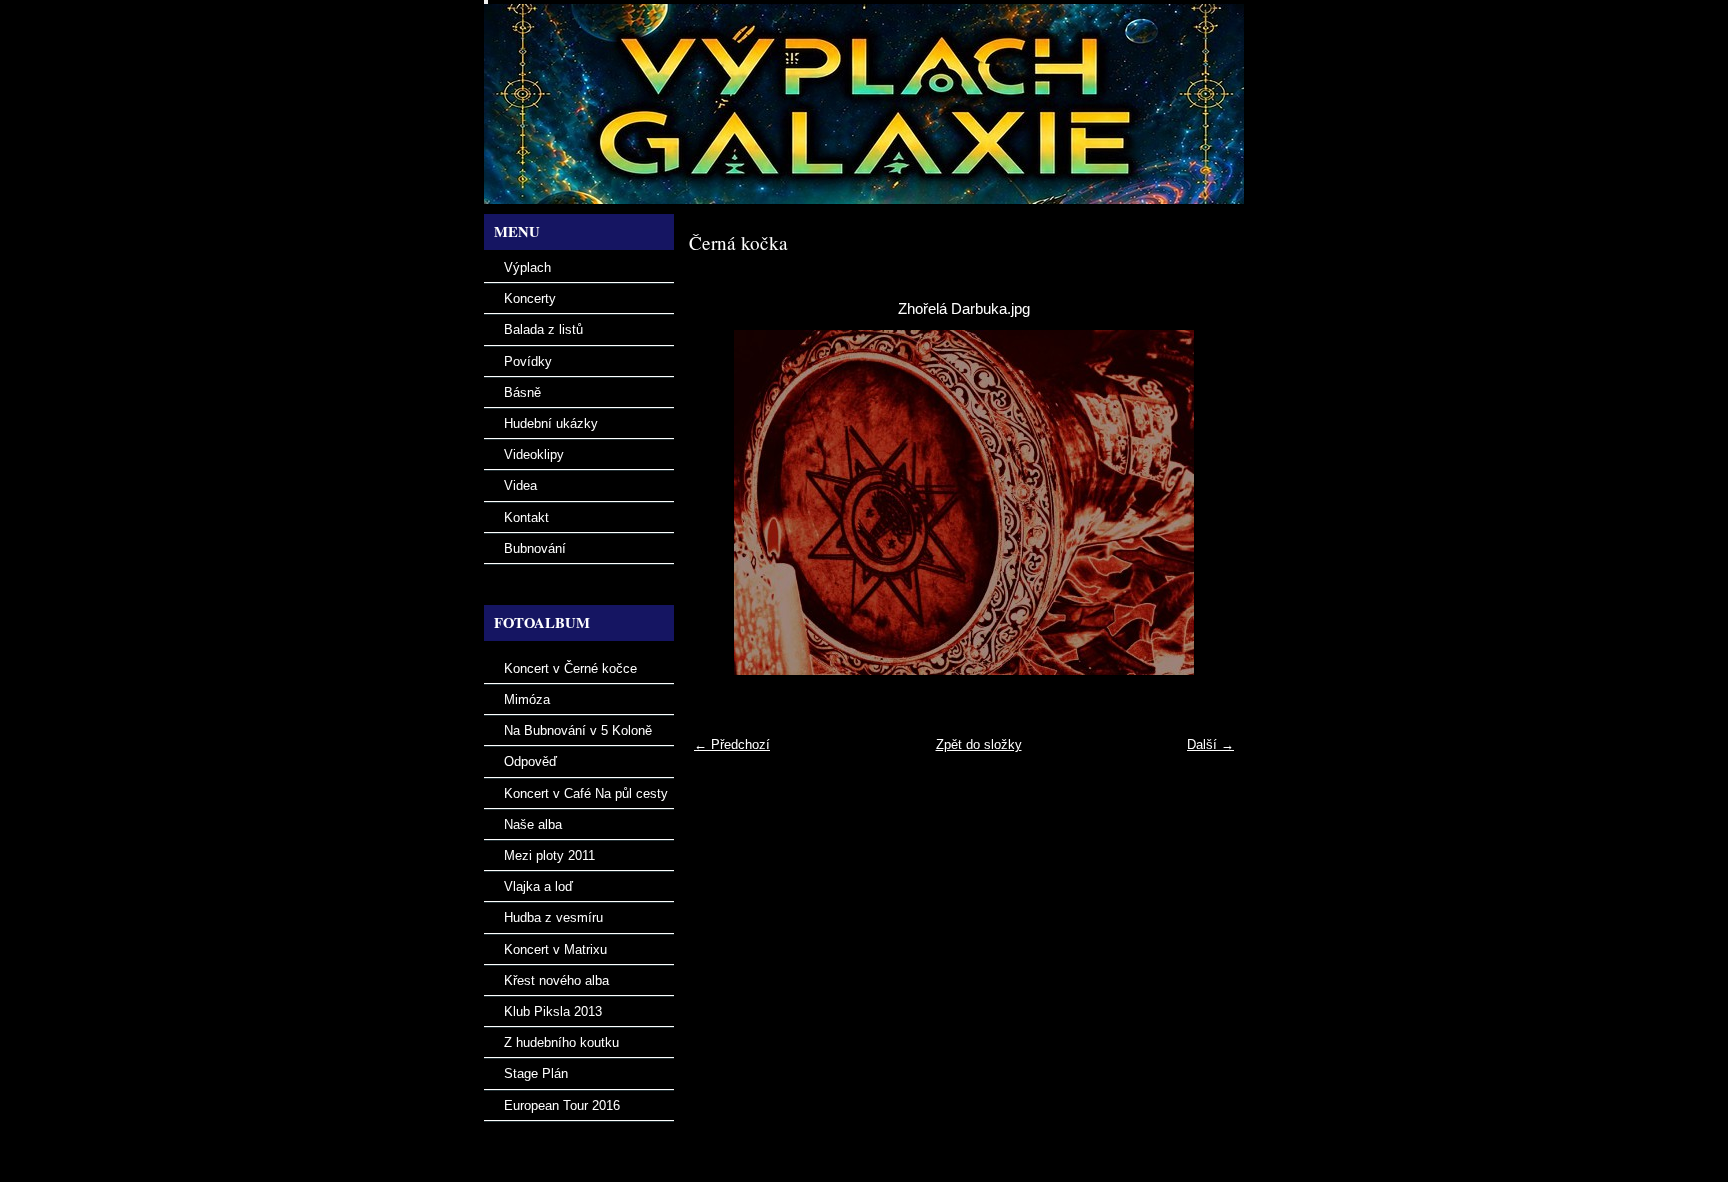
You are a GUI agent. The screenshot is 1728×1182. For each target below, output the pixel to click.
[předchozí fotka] (721, 502)
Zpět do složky (979, 744)
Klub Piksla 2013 (553, 1011)
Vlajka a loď (538, 886)
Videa (520, 485)
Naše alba (533, 824)
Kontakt (526, 517)
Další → (1210, 744)
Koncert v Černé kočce (570, 668)
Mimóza (527, 699)
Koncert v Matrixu (555, 949)
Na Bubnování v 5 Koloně (578, 730)
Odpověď (530, 761)
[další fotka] (1206, 502)
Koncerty (530, 298)
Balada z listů (543, 329)
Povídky (528, 361)
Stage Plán (536, 1073)
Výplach (527, 267)
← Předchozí (732, 744)
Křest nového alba (556, 980)
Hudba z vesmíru (553, 917)
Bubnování (535, 548)
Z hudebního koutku (561, 1042)
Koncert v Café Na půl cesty (586, 793)
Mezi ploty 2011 (549, 855)
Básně (522, 392)
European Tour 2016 (562, 1105)
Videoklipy (534, 454)
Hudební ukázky (551, 423)
